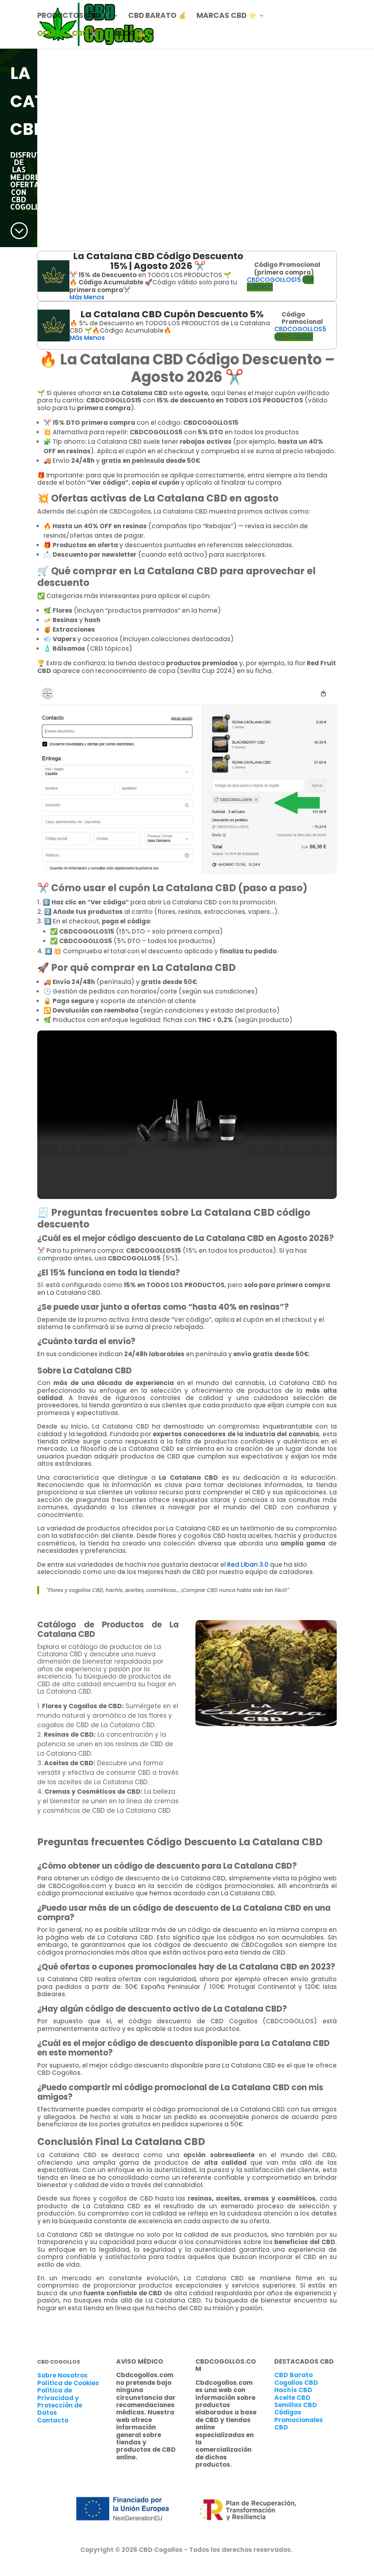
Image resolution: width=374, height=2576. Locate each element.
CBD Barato (293, 2375)
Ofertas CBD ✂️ (68, 35)
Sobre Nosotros (62, 2375)
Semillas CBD (296, 2405)
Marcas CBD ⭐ (227, 17)
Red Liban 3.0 (248, 1565)
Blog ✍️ (130, 35)
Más (76, 297)
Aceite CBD (292, 2398)
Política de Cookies (68, 2383)
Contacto (53, 2420)
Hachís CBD (293, 2390)
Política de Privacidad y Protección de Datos (60, 2401)
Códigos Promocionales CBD (299, 2420)
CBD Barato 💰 (158, 17)
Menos (94, 297)
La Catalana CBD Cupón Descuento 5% (172, 314)
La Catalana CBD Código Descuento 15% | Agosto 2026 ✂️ (158, 261)
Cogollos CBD (296, 2383)
